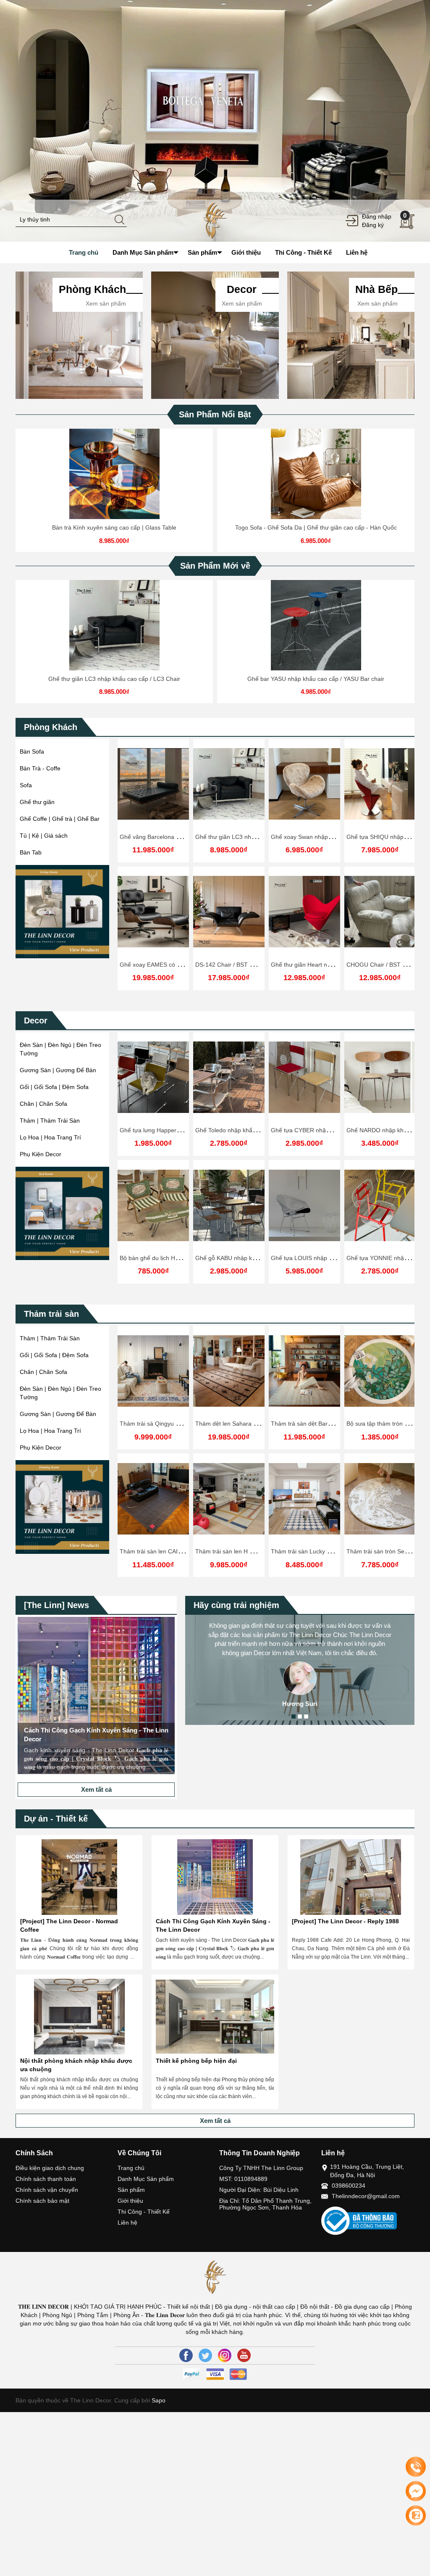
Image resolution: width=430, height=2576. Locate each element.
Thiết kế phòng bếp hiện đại (196, 2061)
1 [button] (294, 1716)
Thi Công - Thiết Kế (144, 2212)
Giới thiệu (130, 2201)
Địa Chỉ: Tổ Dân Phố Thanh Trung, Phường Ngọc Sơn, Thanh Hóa (265, 2204)
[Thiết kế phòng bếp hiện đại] (215, 2017)
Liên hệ (127, 2223)
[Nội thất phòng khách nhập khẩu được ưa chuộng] (79, 2017)
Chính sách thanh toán (46, 2179)
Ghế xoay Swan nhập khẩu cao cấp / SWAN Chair (337, 837)
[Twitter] (205, 2355)
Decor (36, 1020)
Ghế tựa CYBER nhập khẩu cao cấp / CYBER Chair (264, 1130)
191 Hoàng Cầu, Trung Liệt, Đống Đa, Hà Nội (367, 2171)
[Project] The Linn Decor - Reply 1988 (345, 1921)
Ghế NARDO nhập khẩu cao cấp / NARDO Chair (335, 1130)
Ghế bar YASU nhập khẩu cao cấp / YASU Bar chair (316, 679)
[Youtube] (244, 2355)
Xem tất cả (96, 1789)
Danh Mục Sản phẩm (146, 2179)
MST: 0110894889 (243, 2179)
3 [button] (306, 1716)
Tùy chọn (115, 480)
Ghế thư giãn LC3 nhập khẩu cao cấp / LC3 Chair (114, 679)
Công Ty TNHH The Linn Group (261, 2168)
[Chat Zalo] (416, 2515)
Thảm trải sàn (51, 1314)
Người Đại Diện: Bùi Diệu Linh (259, 2190)
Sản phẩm (131, 2190)
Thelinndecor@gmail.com (366, 2196)
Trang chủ (131, 2168)
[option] (215, 121)
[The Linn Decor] (215, 220)
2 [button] (300, 1716)
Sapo (158, 2400)
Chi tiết (113, 480)
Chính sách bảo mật (42, 2201)
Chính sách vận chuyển (47, 2190)
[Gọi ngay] (416, 2467)
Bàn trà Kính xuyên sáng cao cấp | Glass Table (114, 527)
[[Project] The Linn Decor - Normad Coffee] (79, 1877)
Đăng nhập (377, 216)
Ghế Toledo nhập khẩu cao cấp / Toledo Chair (181, 1130)
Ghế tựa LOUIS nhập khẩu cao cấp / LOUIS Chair (261, 1258)
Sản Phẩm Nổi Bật (215, 414)
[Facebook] (186, 2355)
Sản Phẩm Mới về (215, 566)
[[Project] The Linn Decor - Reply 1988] (351, 1877)
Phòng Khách (51, 727)
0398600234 (349, 2186)
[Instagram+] (225, 2355)
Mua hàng (155, 1083)
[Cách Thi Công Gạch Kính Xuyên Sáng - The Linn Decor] (215, 1877)
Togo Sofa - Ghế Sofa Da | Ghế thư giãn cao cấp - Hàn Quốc (316, 527)
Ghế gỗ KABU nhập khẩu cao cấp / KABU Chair (183, 1258)
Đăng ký (373, 225)
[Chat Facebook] (416, 2491)
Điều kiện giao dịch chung (50, 2168)
